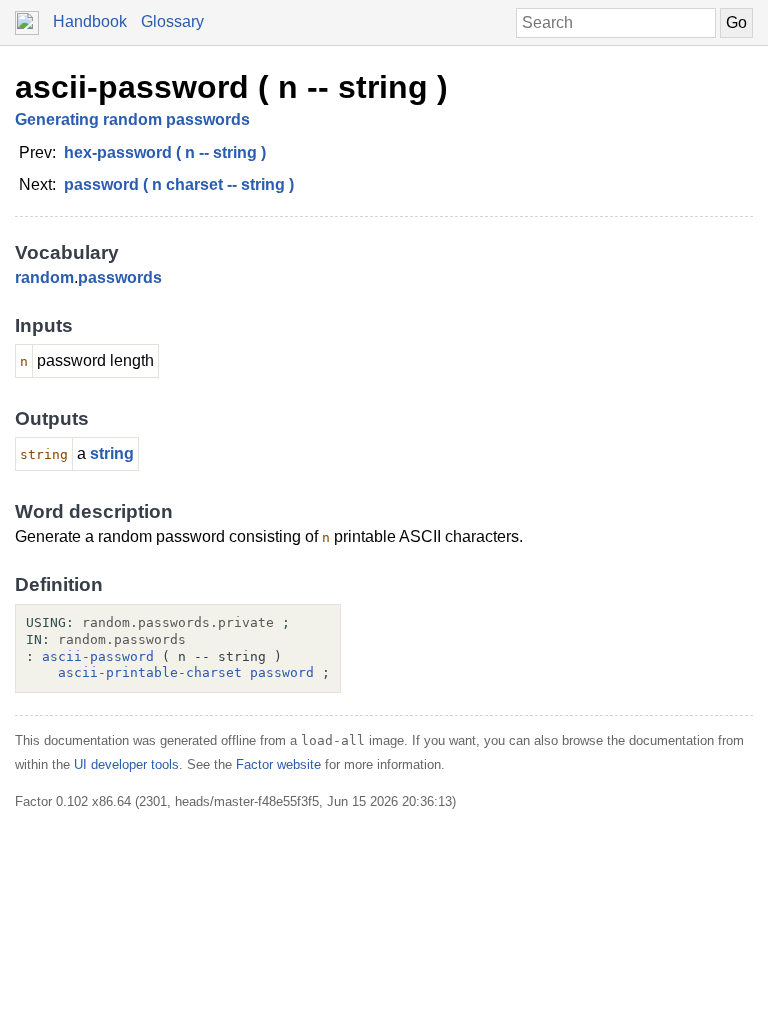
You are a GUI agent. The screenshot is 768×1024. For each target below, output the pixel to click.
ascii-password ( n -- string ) (231, 87)
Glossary (172, 21)
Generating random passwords (132, 119)
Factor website (278, 764)
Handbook (90, 21)
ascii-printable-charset (150, 672)
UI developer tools (126, 764)
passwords (120, 277)
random (44, 277)
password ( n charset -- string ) (179, 184)
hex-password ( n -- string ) (165, 152)
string (112, 453)
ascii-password (98, 656)
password (282, 672)
